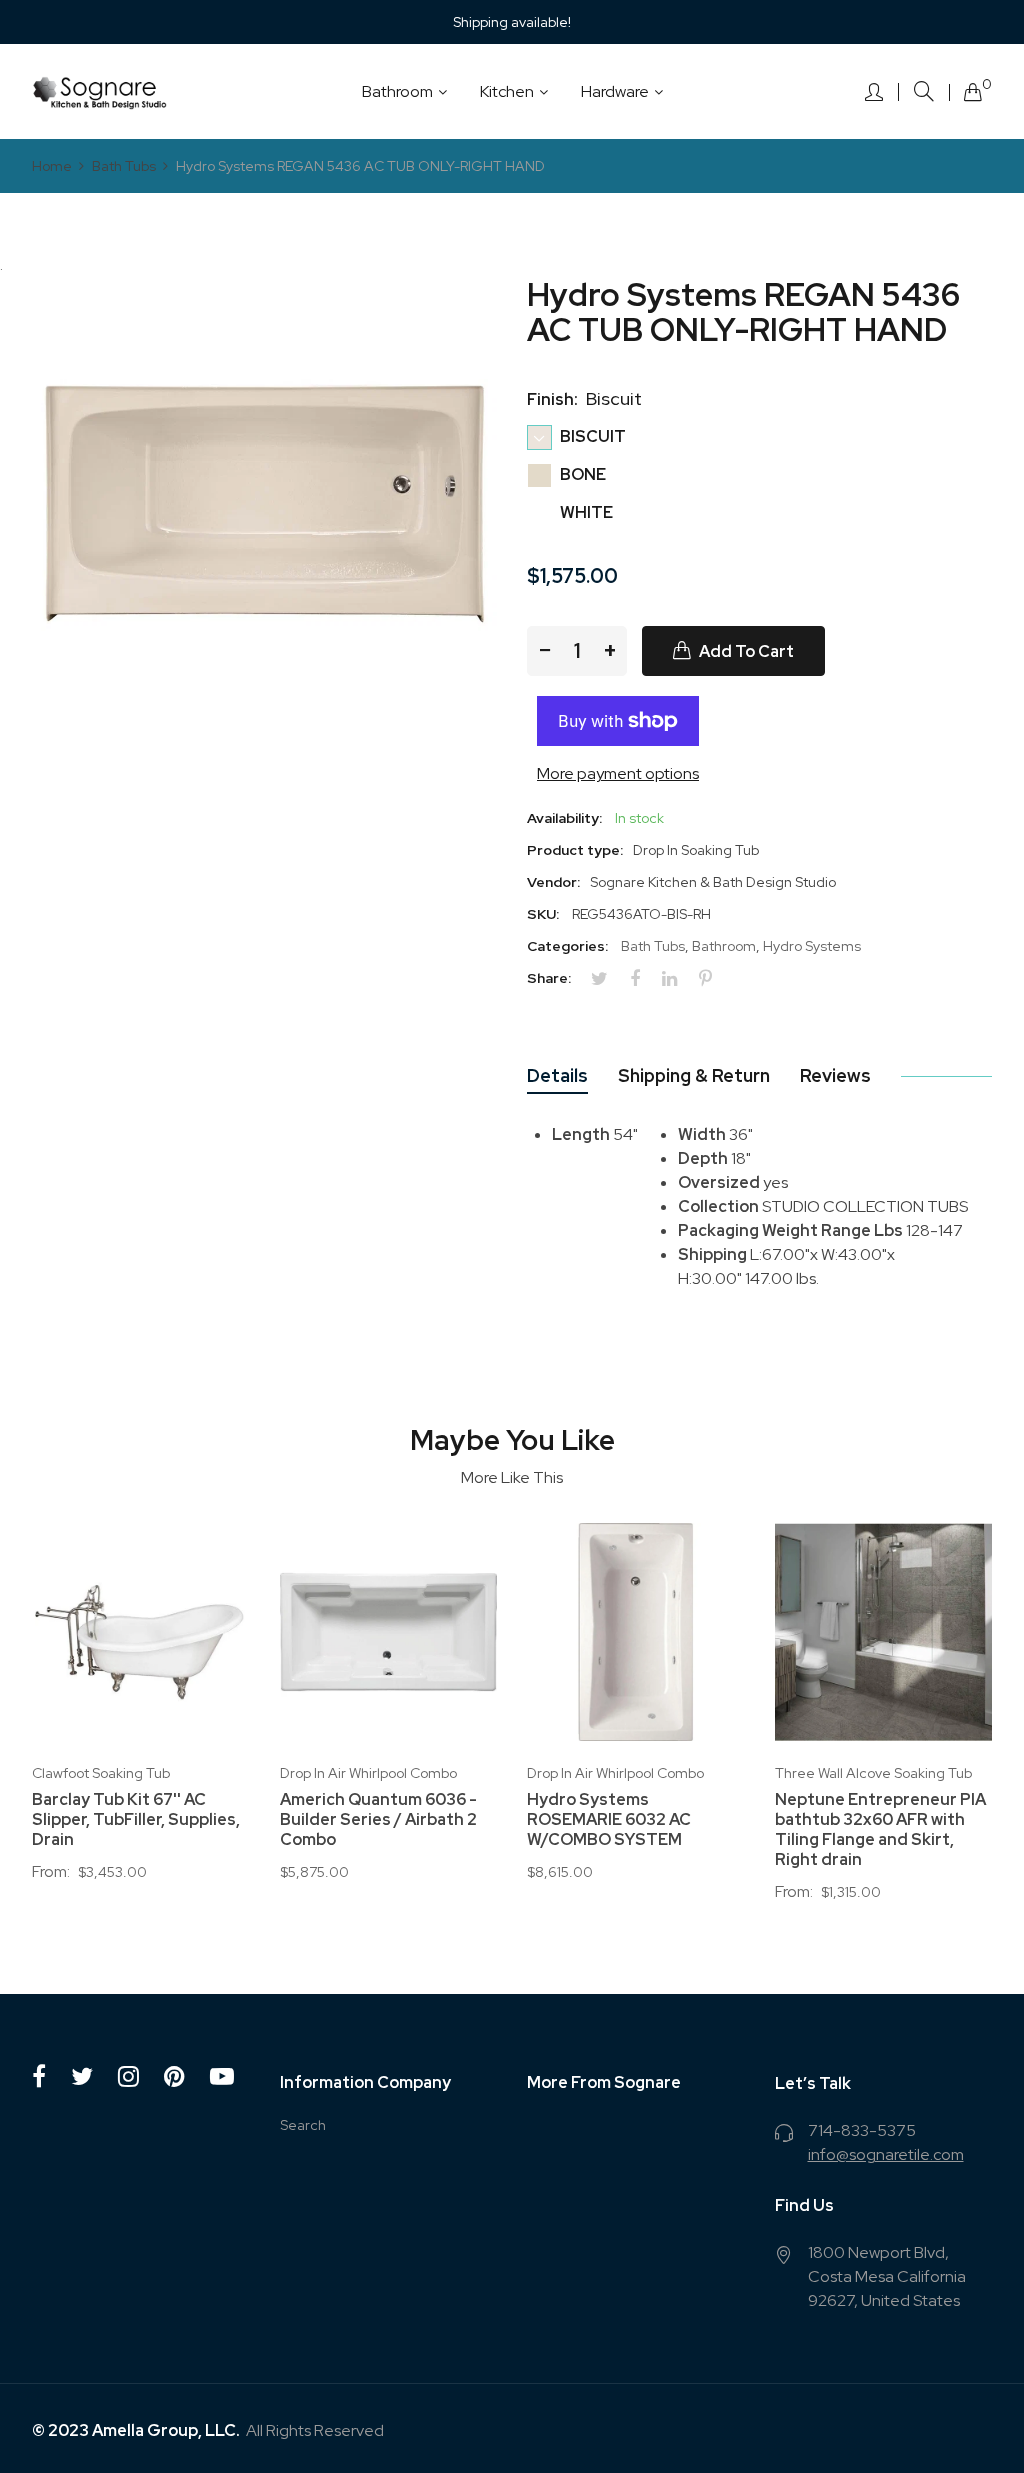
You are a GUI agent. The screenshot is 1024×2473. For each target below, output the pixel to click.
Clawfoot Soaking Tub (101, 1773)
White (585, 512)
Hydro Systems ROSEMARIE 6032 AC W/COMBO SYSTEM (609, 1820)
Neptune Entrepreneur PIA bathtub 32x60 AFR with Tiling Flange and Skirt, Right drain (880, 1830)
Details (557, 1075)
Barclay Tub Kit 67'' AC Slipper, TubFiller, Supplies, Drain (136, 1820)
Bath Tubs (653, 946)
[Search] (924, 91)
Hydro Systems (812, 946)
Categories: (567, 946)
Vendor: (553, 882)
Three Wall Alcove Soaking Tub (873, 1773)
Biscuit (591, 436)
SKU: (543, 914)
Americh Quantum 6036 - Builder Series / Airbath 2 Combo (378, 1820)
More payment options (618, 773)
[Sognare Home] (99, 91)
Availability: (564, 818)
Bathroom (724, 946)
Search (303, 2125)
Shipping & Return (694, 1075)
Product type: (575, 850)
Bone (581, 474)
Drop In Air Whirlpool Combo (368, 1773)
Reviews (835, 1075)
